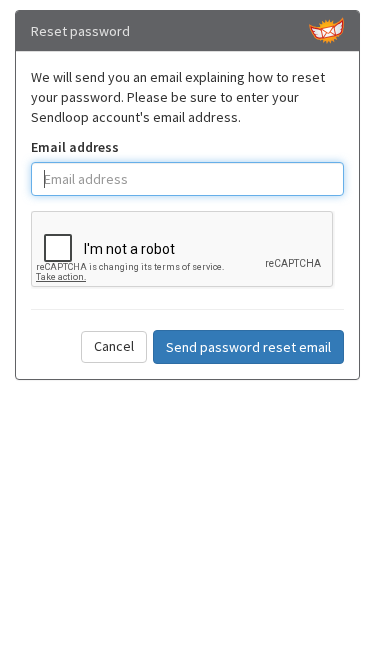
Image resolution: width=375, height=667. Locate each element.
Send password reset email (248, 347)
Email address (75, 147)
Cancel (114, 346)
